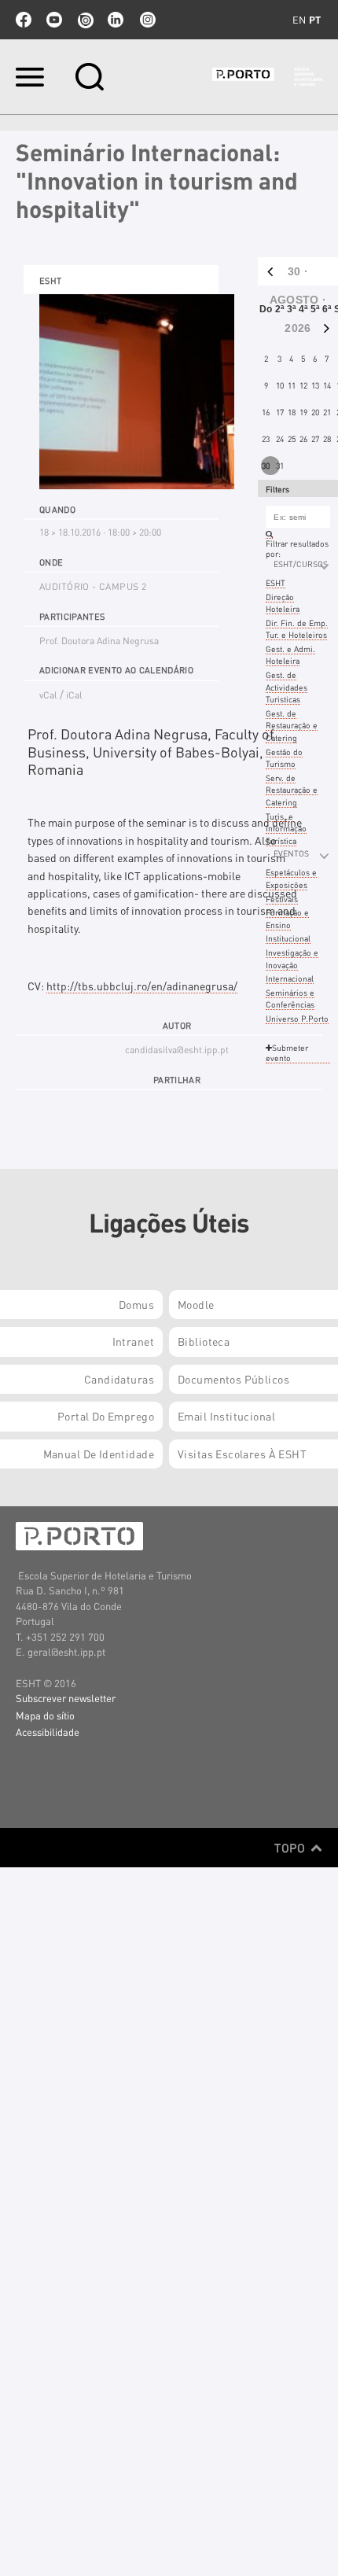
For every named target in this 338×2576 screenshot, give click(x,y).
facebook (24, 20)
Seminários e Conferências (290, 999)
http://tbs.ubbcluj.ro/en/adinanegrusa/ (142, 986)
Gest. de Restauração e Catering (292, 725)
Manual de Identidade (99, 1454)
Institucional (288, 938)
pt (315, 20)
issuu (85, 20)
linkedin (116, 20)
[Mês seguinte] (329, 328)
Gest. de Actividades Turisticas (287, 687)
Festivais (282, 899)
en (299, 20)
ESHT (276, 582)
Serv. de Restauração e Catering (292, 790)
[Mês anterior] (267, 271)
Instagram (146, 20)
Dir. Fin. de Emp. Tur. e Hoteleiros (297, 629)
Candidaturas (119, 1379)
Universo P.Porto (297, 1018)
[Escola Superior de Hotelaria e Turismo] (267, 77)
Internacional (290, 978)
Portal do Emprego (106, 1416)
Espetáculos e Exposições (291, 878)
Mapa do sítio (45, 1715)
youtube (54, 20)
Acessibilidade (48, 1732)
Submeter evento (287, 1052)
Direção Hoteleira (283, 603)
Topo (291, 1848)
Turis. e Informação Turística (286, 828)
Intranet (133, 1341)
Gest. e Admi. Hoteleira (290, 655)
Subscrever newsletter (66, 1698)
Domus (136, 1304)
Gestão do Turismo (284, 758)
